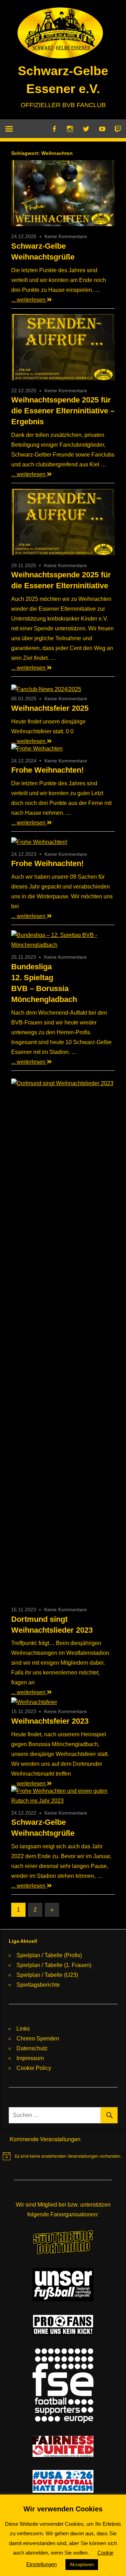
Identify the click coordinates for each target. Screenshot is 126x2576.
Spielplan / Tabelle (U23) (47, 1975)
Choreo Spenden (38, 2038)
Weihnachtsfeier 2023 (50, 1721)
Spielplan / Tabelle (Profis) (49, 1955)
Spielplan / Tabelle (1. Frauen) (54, 1965)
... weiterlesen (29, 300)
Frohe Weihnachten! (47, 770)
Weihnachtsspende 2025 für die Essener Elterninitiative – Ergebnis (63, 411)
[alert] (62, 2156)
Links (23, 2029)
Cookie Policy (34, 2068)
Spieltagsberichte (38, 1985)
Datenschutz (32, 2048)
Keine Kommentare (66, 236)
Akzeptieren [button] (82, 2565)
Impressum (30, 2058)
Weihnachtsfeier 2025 (50, 708)
